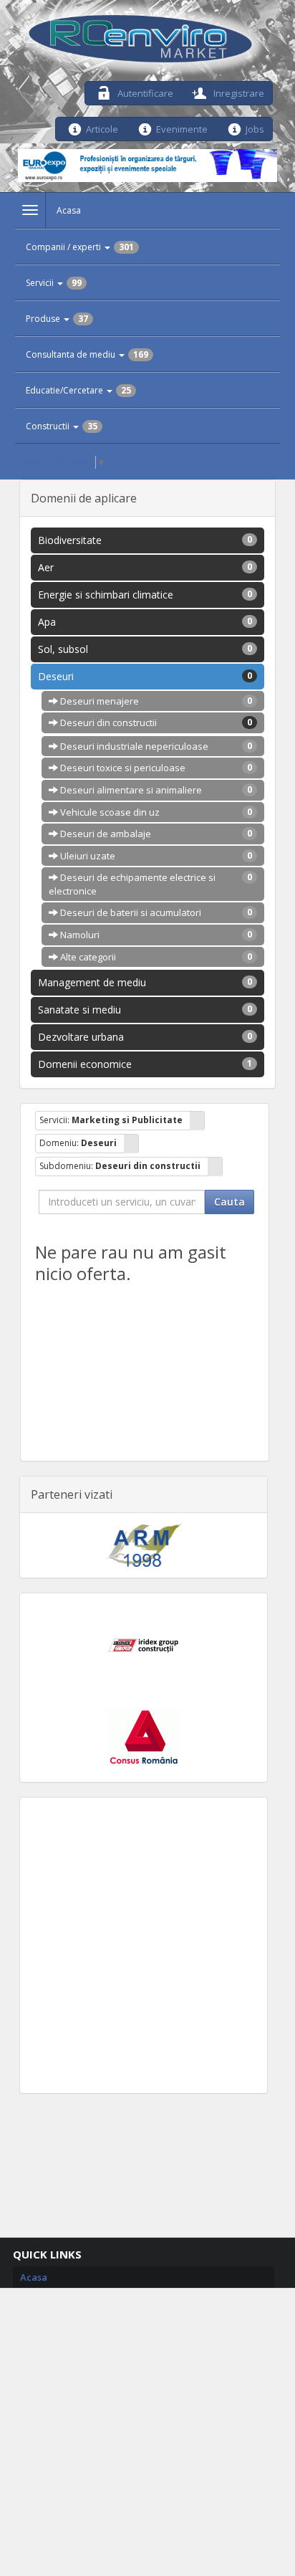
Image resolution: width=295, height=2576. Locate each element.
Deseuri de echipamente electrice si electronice (151, 884)
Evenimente (182, 128)
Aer (145, 567)
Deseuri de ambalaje (155, 834)
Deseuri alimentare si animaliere (155, 790)
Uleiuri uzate (155, 856)
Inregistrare (238, 92)
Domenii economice (145, 1064)
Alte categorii (155, 957)
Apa (145, 622)
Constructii (62, 426)
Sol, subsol (145, 649)
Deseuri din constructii (155, 722)
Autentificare (144, 92)
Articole (102, 128)
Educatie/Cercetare (78, 390)
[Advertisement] (147, 1945)
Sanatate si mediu (145, 1010)
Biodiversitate (145, 540)
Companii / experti (80, 247)
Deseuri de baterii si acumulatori (155, 912)
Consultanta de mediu (87, 354)
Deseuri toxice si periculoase (155, 768)
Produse (57, 319)
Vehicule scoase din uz (155, 812)
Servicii (54, 283)
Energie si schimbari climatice (145, 595)
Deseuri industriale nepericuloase (155, 746)
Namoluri (155, 935)
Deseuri (145, 676)
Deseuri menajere (155, 701)
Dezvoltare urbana (145, 1037)
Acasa (69, 210)
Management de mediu (145, 982)
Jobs (255, 128)
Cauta (229, 1202)
